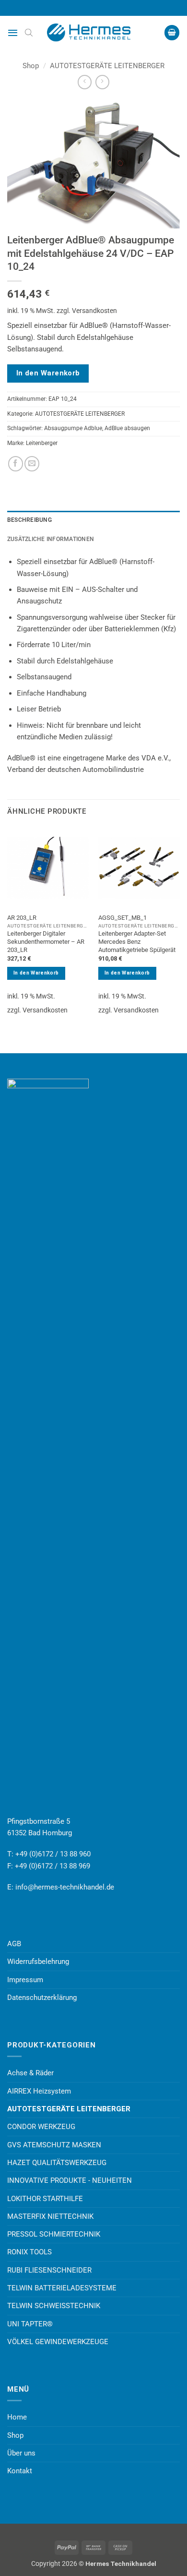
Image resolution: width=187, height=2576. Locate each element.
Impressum (25, 1980)
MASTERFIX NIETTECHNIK (50, 2216)
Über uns (21, 2453)
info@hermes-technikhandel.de (65, 1887)
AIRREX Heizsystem (39, 2091)
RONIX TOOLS (29, 2252)
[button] (13, 33)
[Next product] (85, 82)
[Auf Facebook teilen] (16, 463)
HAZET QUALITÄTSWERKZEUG (57, 2163)
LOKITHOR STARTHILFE (45, 2199)
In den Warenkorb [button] (36, 973)
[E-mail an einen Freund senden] (32, 463)
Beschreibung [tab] (29, 520)
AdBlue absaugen (127, 428)
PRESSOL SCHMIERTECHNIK (54, 2234)
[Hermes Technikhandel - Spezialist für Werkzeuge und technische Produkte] (93, 33)
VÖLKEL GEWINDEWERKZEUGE (58, 2342)
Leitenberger (42, 443)
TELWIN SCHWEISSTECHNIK (54, 2306)
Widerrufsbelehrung (38, 1962)
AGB (14, 1944)
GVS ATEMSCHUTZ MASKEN (54, 2145)
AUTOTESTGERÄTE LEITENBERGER (107, 66)
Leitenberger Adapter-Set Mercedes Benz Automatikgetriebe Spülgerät (137, 942)
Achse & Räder (30, 2073)
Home (17, 2417)
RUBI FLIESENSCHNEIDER (49, 2270)
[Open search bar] (29, 33)
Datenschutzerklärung (42, 1998)
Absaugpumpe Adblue (73, 428)
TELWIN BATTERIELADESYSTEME (62, 2288)
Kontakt (20, 2471)
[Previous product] (102, 82)
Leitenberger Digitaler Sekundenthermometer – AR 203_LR (46, 942)
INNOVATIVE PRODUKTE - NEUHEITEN (70, 2180)
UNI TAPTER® (30, 2324)
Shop (31, 66)
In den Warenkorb (48, 373)
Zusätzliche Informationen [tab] (51, 539)
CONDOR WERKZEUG (41, 2127)
